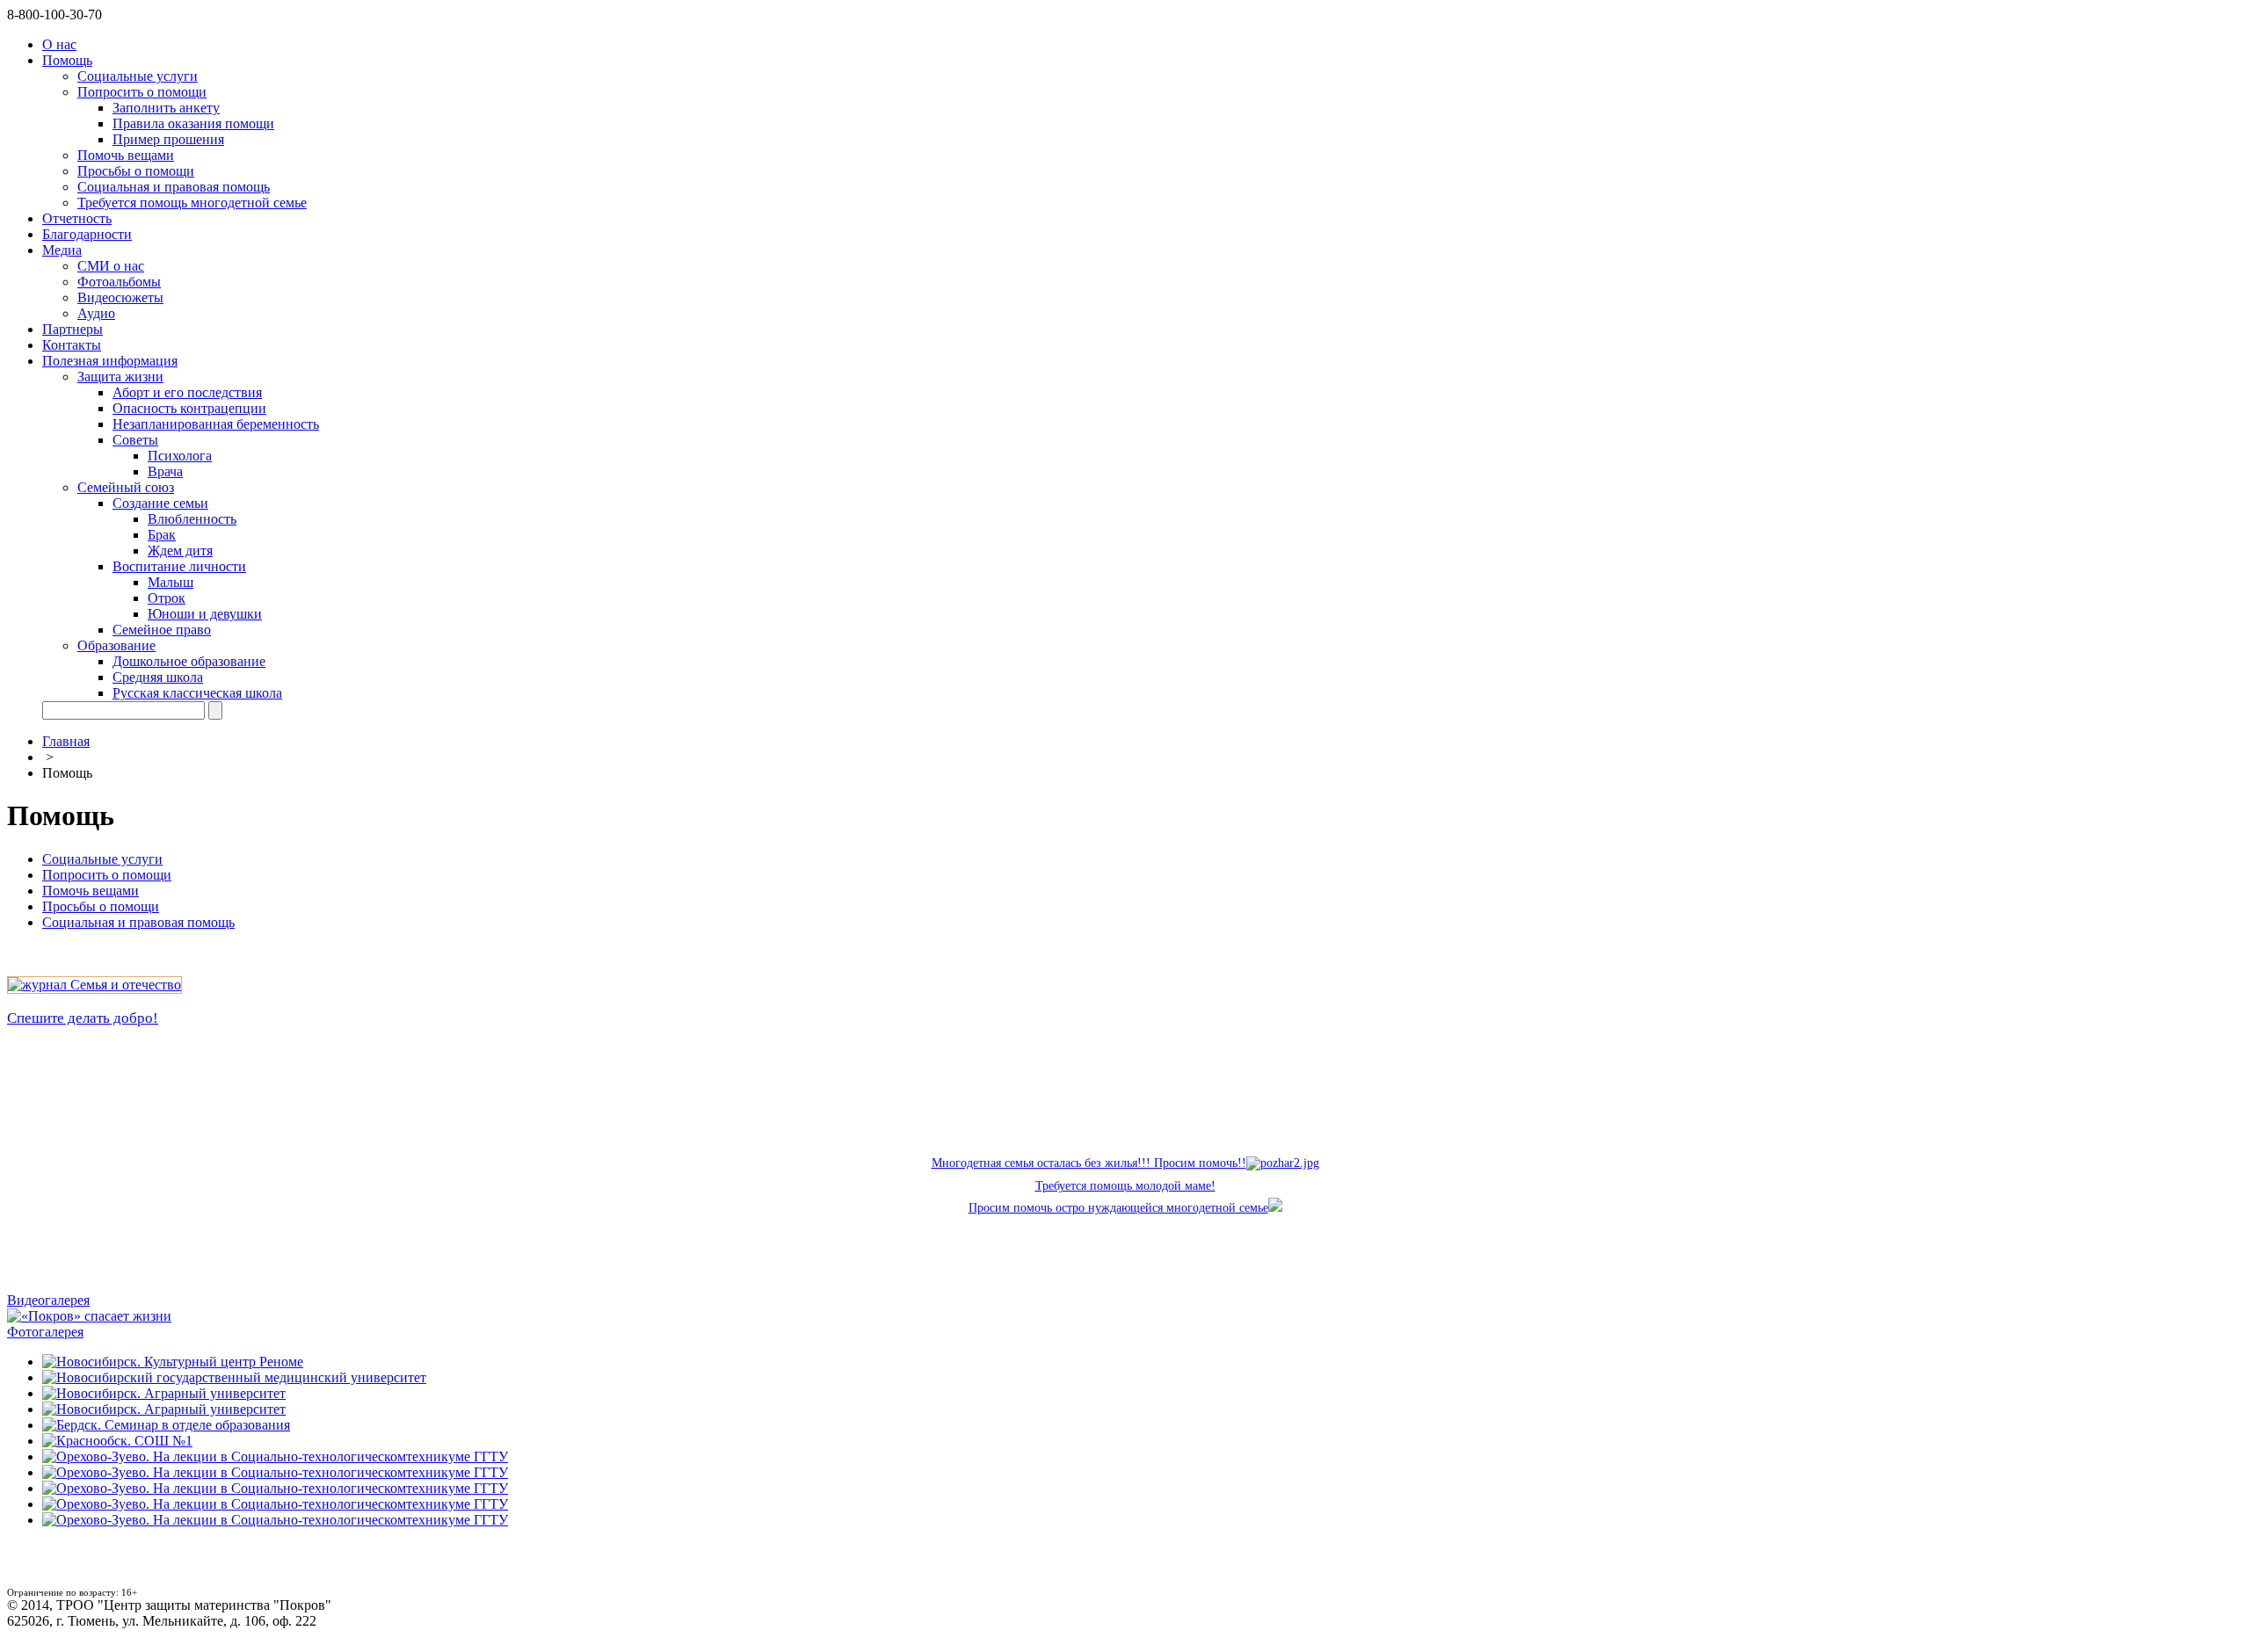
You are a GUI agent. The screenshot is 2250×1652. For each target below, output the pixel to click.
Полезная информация (110, 361)
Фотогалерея (45, 1332)
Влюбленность (192, 519)
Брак (162, 535)
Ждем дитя (180, 551)
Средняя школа (158, 677)
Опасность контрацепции (189, 408)
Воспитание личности (179, 566)
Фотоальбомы (119, 282)
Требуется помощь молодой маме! (1125, 1186)
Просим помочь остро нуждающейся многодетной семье (1118, 1208)
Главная (66, 741)
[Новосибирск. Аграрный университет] (164, 1393)
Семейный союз (126, 487)
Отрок (167, 598)
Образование (116, 645)
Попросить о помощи (142, 92)
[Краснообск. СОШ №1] (117, 1441)
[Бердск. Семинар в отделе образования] (166, 1425)
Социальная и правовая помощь (174, 187)
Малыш (171, 582)
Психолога (180, 456)
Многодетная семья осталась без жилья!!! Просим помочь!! (1089, 1163)
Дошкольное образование (189, 661)
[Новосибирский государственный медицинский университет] (234, 1377)
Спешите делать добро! (83, 1018)
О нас (59, 44)
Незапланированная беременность (216, 424)
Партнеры (73, 329)
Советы (135, 440)
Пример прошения (168, 139)
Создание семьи (160, 503)
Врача (165, 471)
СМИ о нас (111, 266)
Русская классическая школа (197, 693)
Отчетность (77, 218)
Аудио (96, 313)
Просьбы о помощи (136, 171)
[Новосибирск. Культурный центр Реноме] (173, 1362)
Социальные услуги (138, 76)
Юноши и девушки (205, 614)
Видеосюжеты (120, 297)
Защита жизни (120, 377)
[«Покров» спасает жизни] (89, 1316)
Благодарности (87, 234)
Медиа (62, 250)
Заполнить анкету (166, 108)
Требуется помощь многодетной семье (192, 203)
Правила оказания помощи (193, 123)
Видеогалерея (48, 1300)
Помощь (67, 60)
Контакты (72, 345)
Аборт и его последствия (187, 392)
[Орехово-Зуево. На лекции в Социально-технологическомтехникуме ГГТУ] (275, 1456)
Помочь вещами (126, 155)
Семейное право (162, 630)
